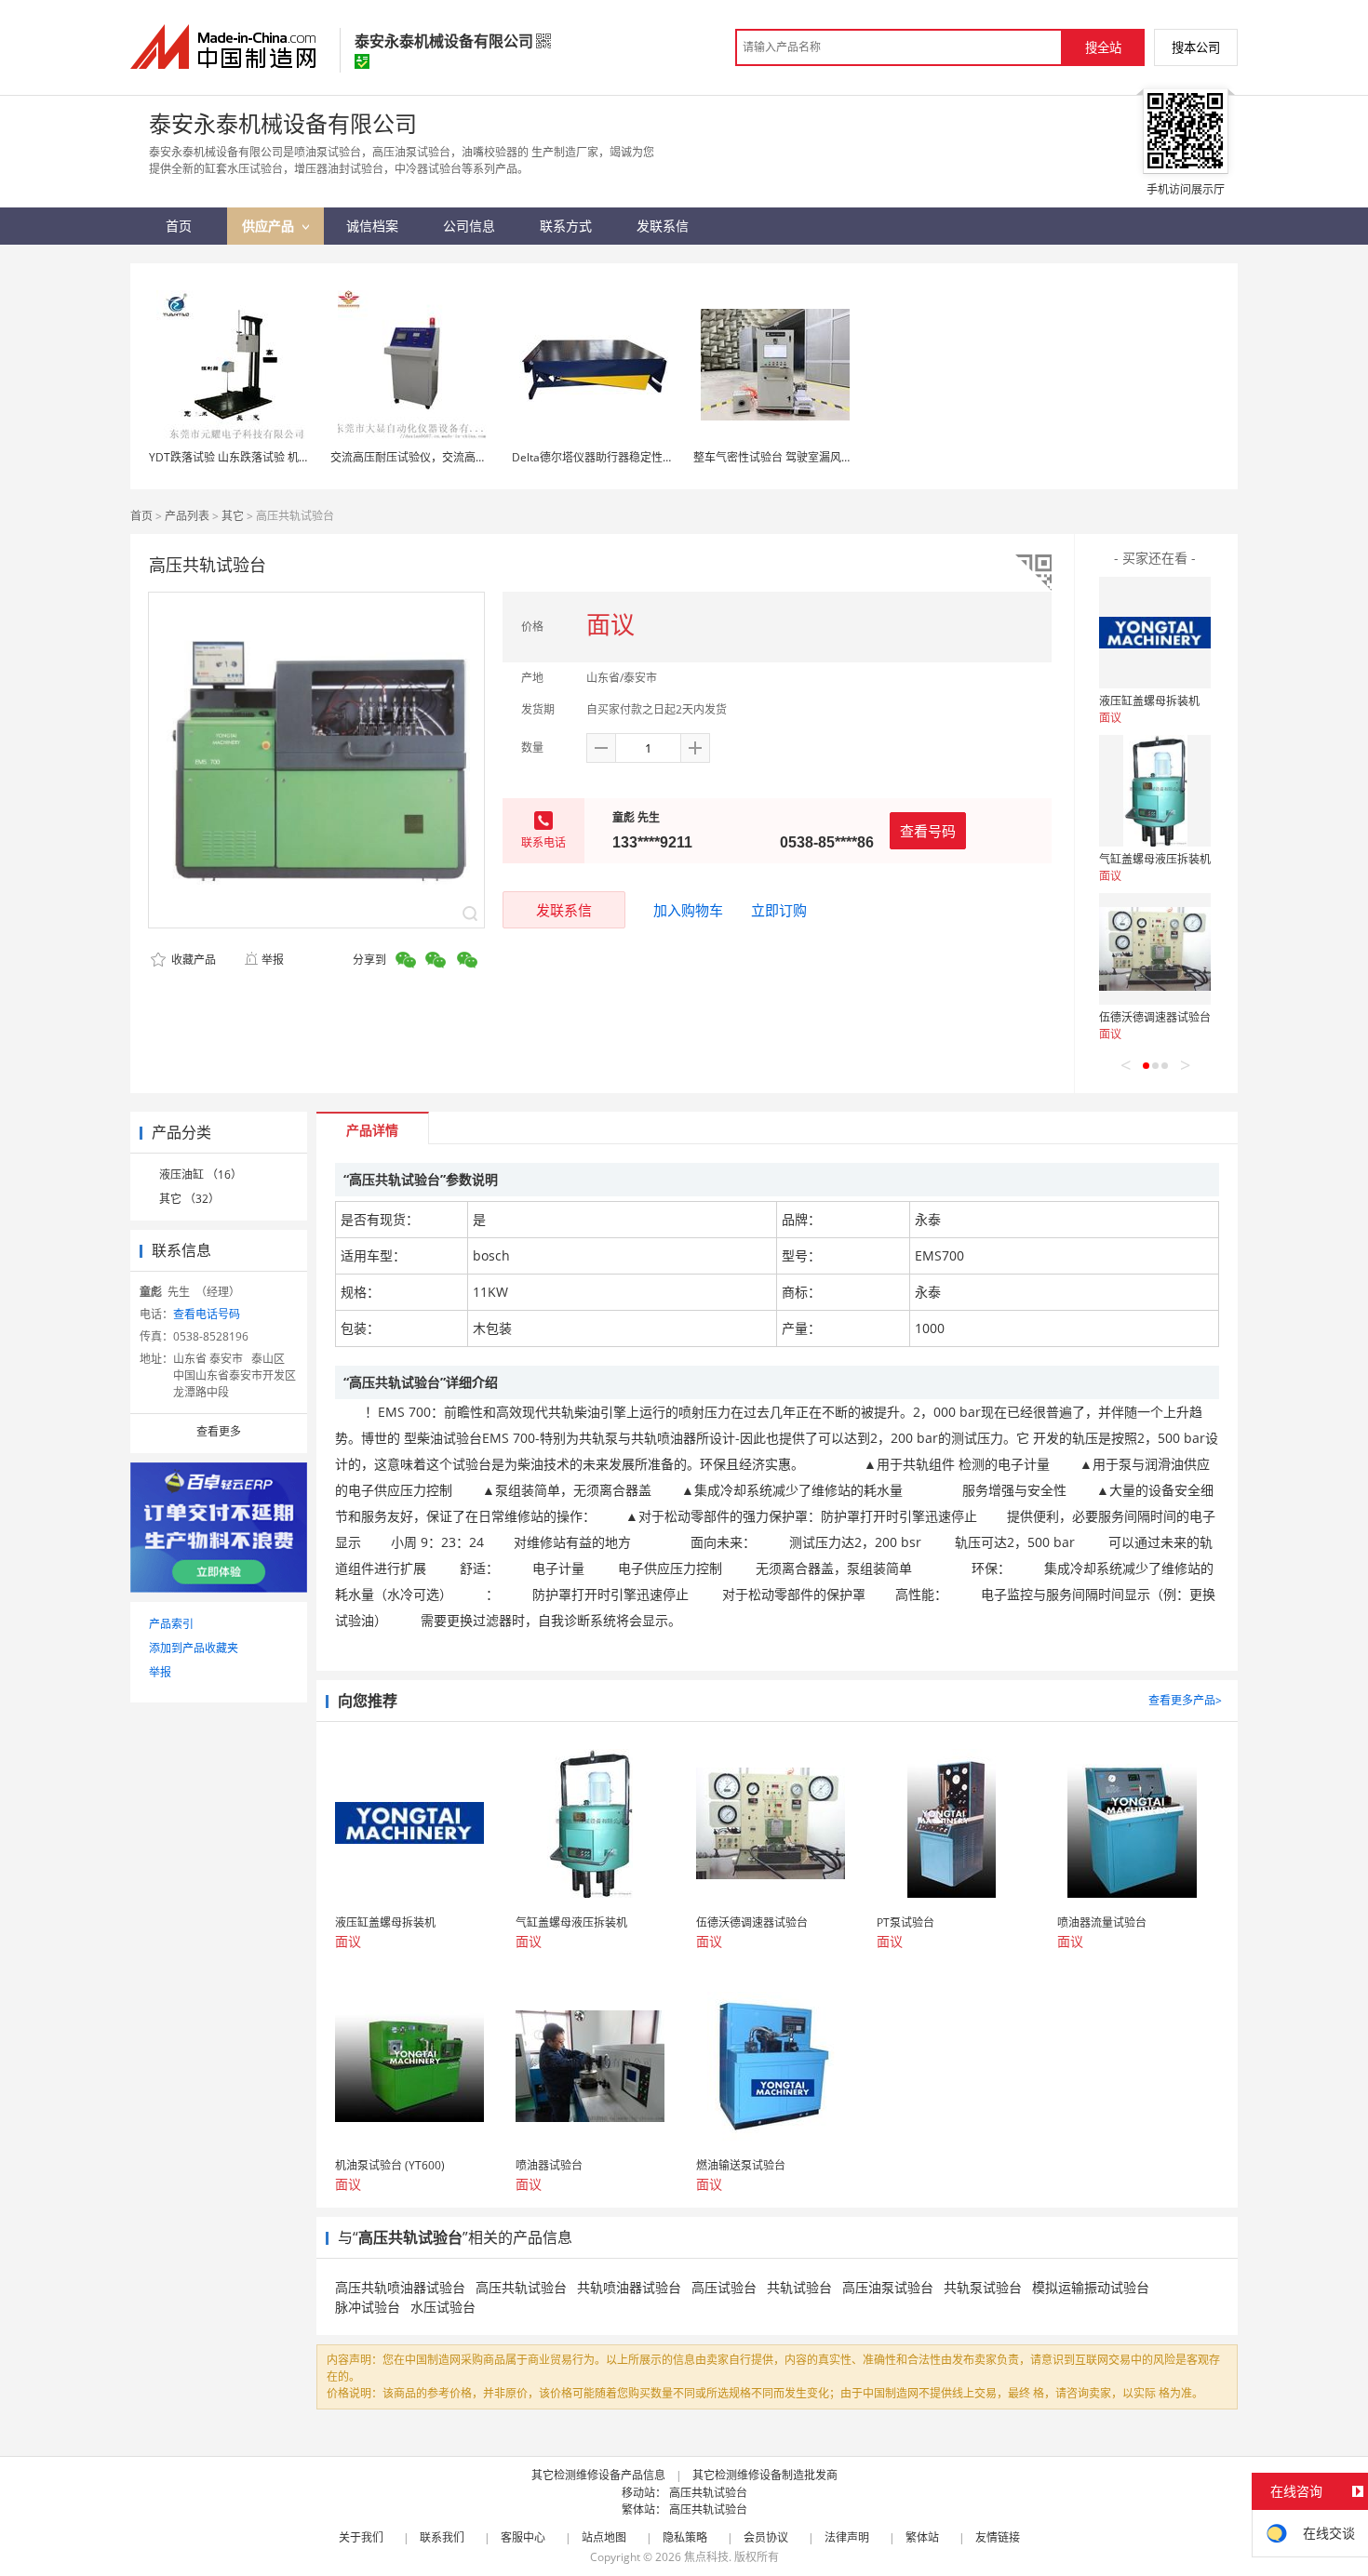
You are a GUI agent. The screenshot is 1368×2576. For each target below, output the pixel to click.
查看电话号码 (207, 1314)
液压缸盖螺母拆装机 (1149, 701)
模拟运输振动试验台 (1091, 2287)
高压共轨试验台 (521, 2287)
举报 (273, 960)
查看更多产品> (1185, 1700)
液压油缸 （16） (201, 1175)
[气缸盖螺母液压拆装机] (1155, 791)
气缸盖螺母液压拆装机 (1155, 859)
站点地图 (604, 2537)
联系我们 (442, 2537)
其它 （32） (189, 1199)
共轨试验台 (799, 2287)
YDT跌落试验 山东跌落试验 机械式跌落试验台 (263, 457)
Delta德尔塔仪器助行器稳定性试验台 (604, 457)
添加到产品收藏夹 (194, 1648)
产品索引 (171, 1624)
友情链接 (998, 2537)
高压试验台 (724, 2287)
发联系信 (564, 910)
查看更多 (219, 1431)
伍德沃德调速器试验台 (1155, 1017)
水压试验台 (443, 2307)
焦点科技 (706, 2557)
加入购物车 (688, 910)
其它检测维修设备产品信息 (598, 2475)
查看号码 (928, 831)
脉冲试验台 (368, 2307)
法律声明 (847, 2537)
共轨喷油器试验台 (629, 2287)
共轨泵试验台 (983, 2287)
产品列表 (187, 516)
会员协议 (766, 2537)
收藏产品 (192, 960)
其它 (233, 516)
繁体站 (922, 2537)
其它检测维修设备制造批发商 (765, 2475)
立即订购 (779, 910)
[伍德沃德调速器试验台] (1155, 949)
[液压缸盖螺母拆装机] (1155, 633)
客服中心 (523, 2537)
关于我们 (361, 2537)
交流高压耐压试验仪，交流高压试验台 (425, 457)
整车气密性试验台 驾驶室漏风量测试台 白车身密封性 (825, 457)
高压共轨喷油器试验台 (400, 2287)
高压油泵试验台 (888, 2287)
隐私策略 (685, 2537)
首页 (141, 516)
